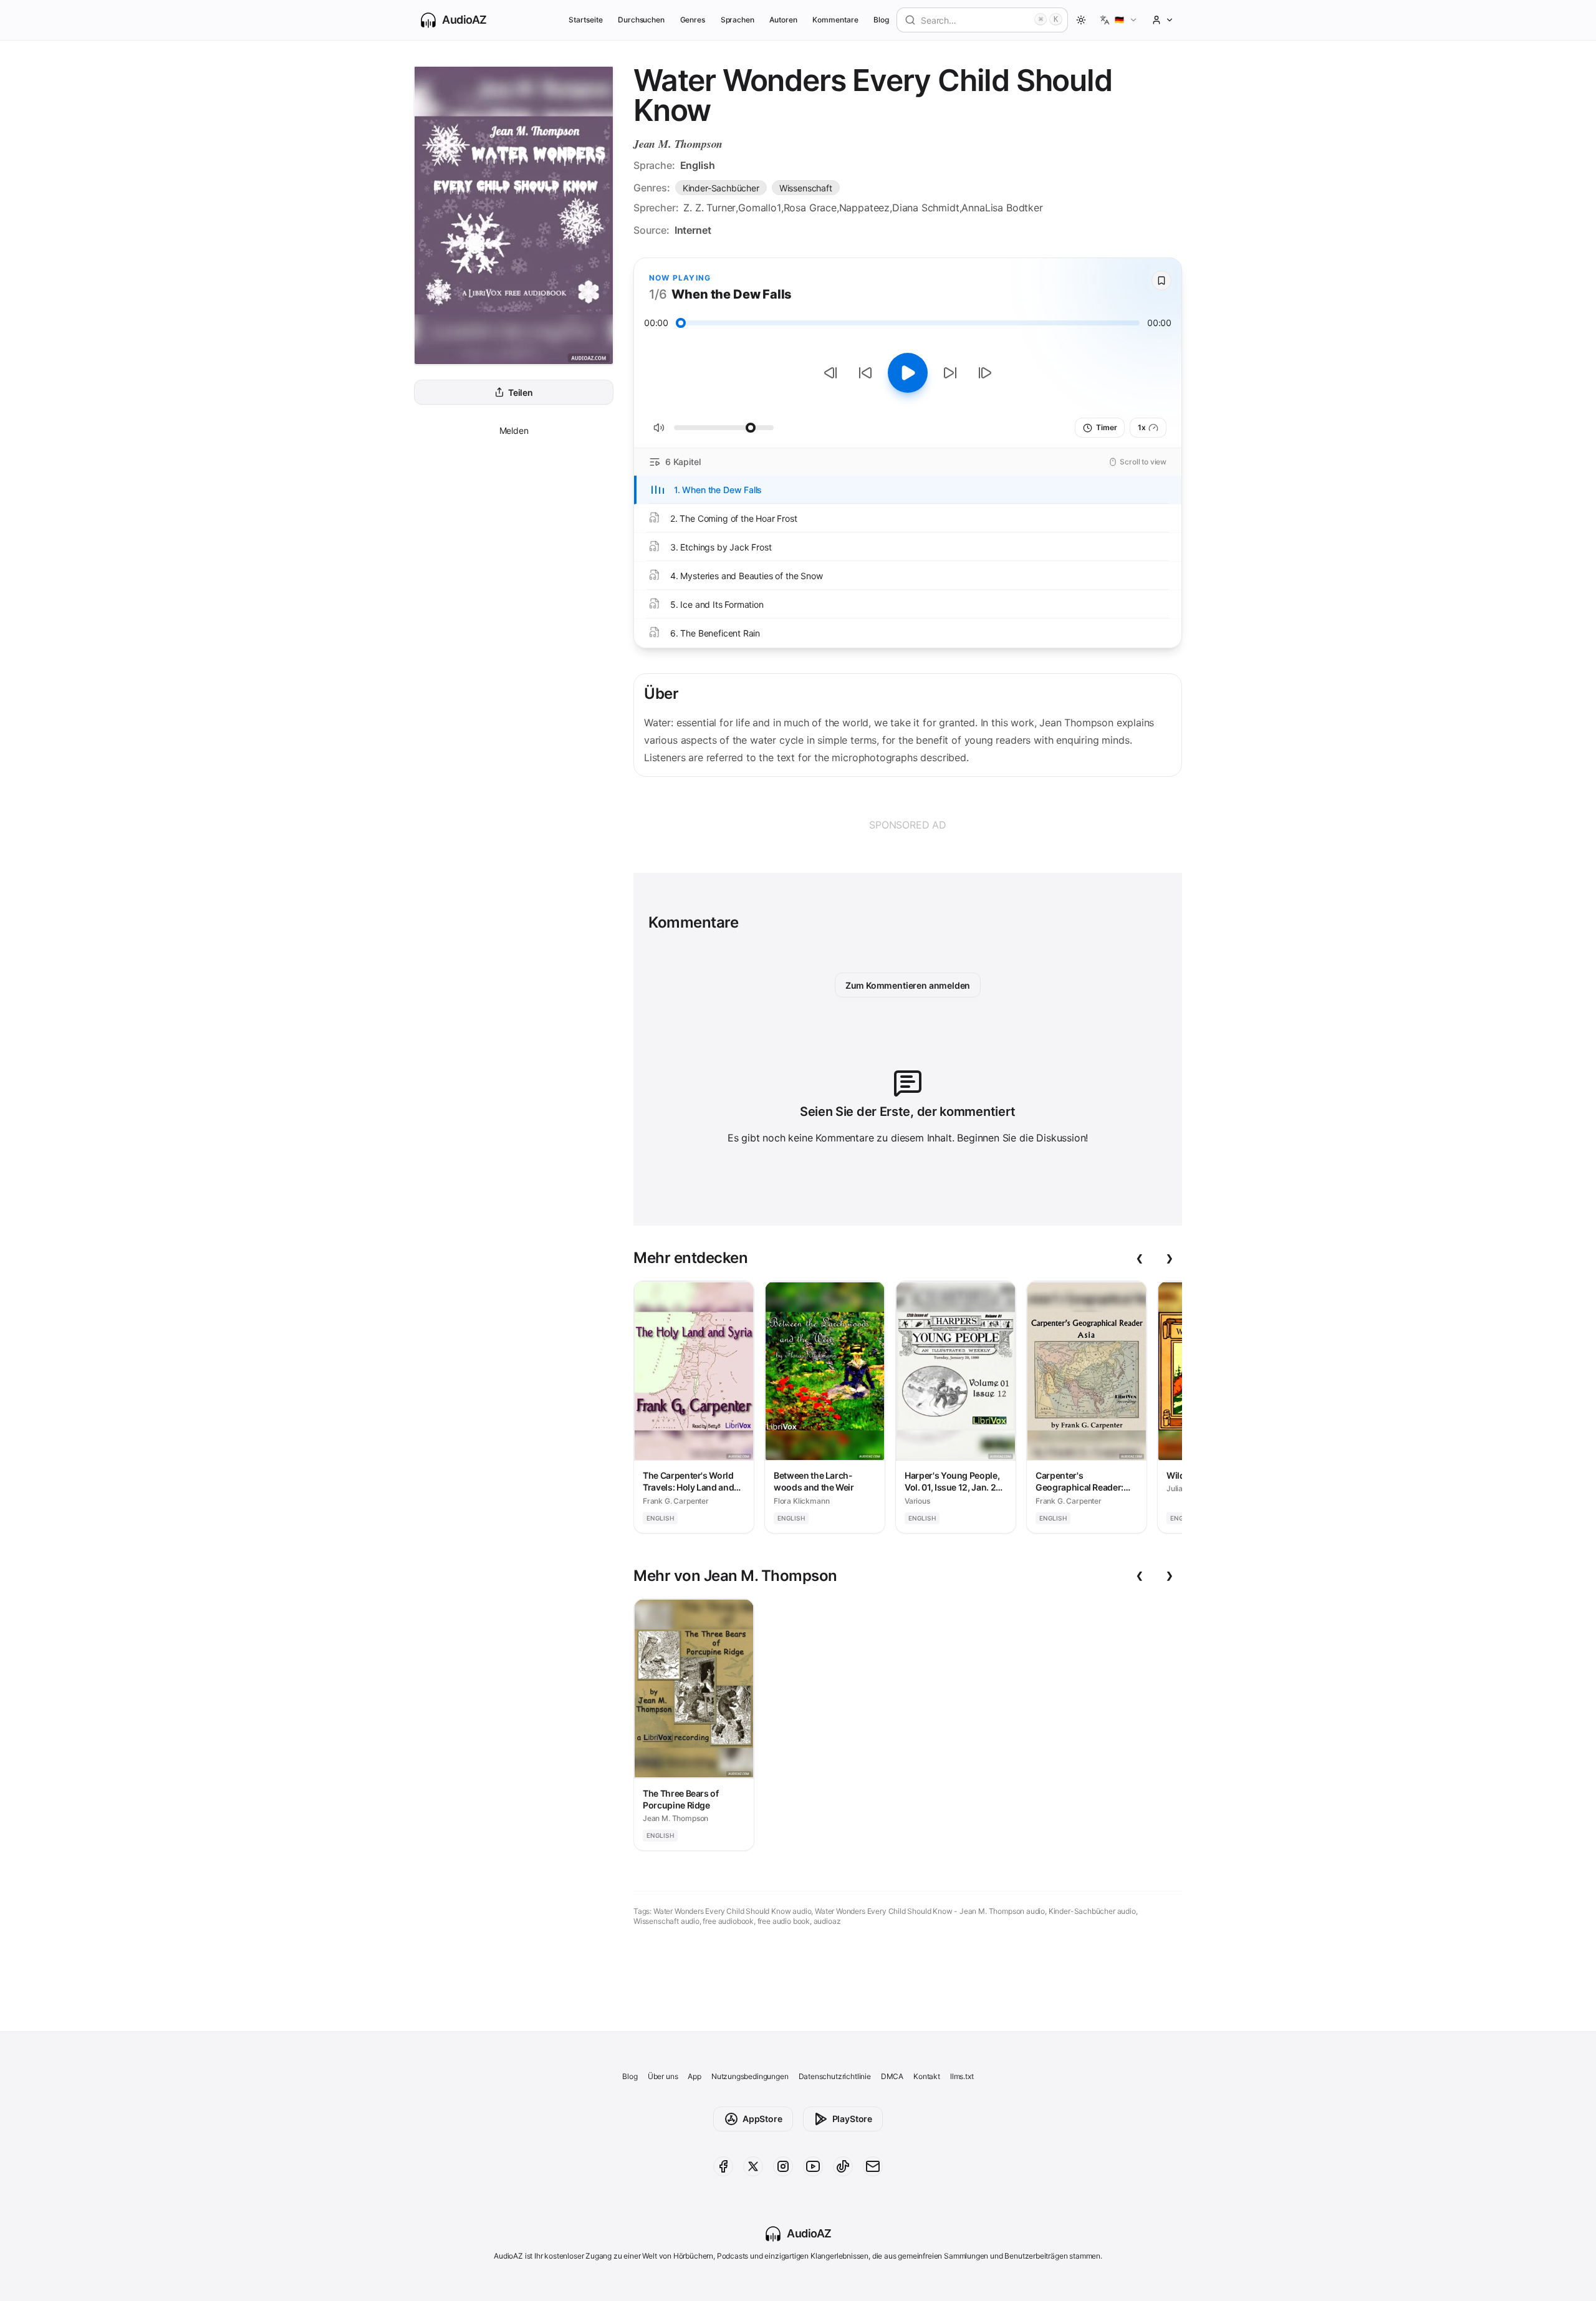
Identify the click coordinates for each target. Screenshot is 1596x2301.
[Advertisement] (908, 825)
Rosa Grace (810, 208)
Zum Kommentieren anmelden (908, 985)
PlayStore (852, 2119)
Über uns (663, 2076)
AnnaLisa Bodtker (1002, 208)
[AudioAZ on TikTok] (843, 2166)
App (694, 2076)
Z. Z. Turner (709, 208)
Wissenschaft (806, 188)
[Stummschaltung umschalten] (659, 428)
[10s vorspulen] (950, 373)
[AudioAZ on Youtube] (813, 2166)
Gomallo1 (760, 208)
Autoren (783, 20)
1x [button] (1142, 427)
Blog (881, 20)
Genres (693, 20)
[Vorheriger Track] (830, 373)
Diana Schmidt (926, 208)
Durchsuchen (641, 20)
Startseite (585, 20)
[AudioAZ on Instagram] (783, 2166)
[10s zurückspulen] (865, 373)
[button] (1119, 20)
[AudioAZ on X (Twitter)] (753, 2166)
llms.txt (962, 2076)
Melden (514, 430)
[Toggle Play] (908, 373)
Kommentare (835, 20)
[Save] (1161, 281)
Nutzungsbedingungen (750, 2076)
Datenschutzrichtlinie (835, 2076)
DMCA (892, 2076)
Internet (693, 230)
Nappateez (864, 208)
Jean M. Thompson (678, 144)
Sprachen (738, 20)
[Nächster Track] (985, 373)
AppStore (762, 2119)
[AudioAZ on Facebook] (723, 2166)
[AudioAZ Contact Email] (873, 2166)
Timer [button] (1106, 427)
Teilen (521, 392)
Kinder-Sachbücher (721, 188)
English (698, 165)
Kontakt (927, 2076)
